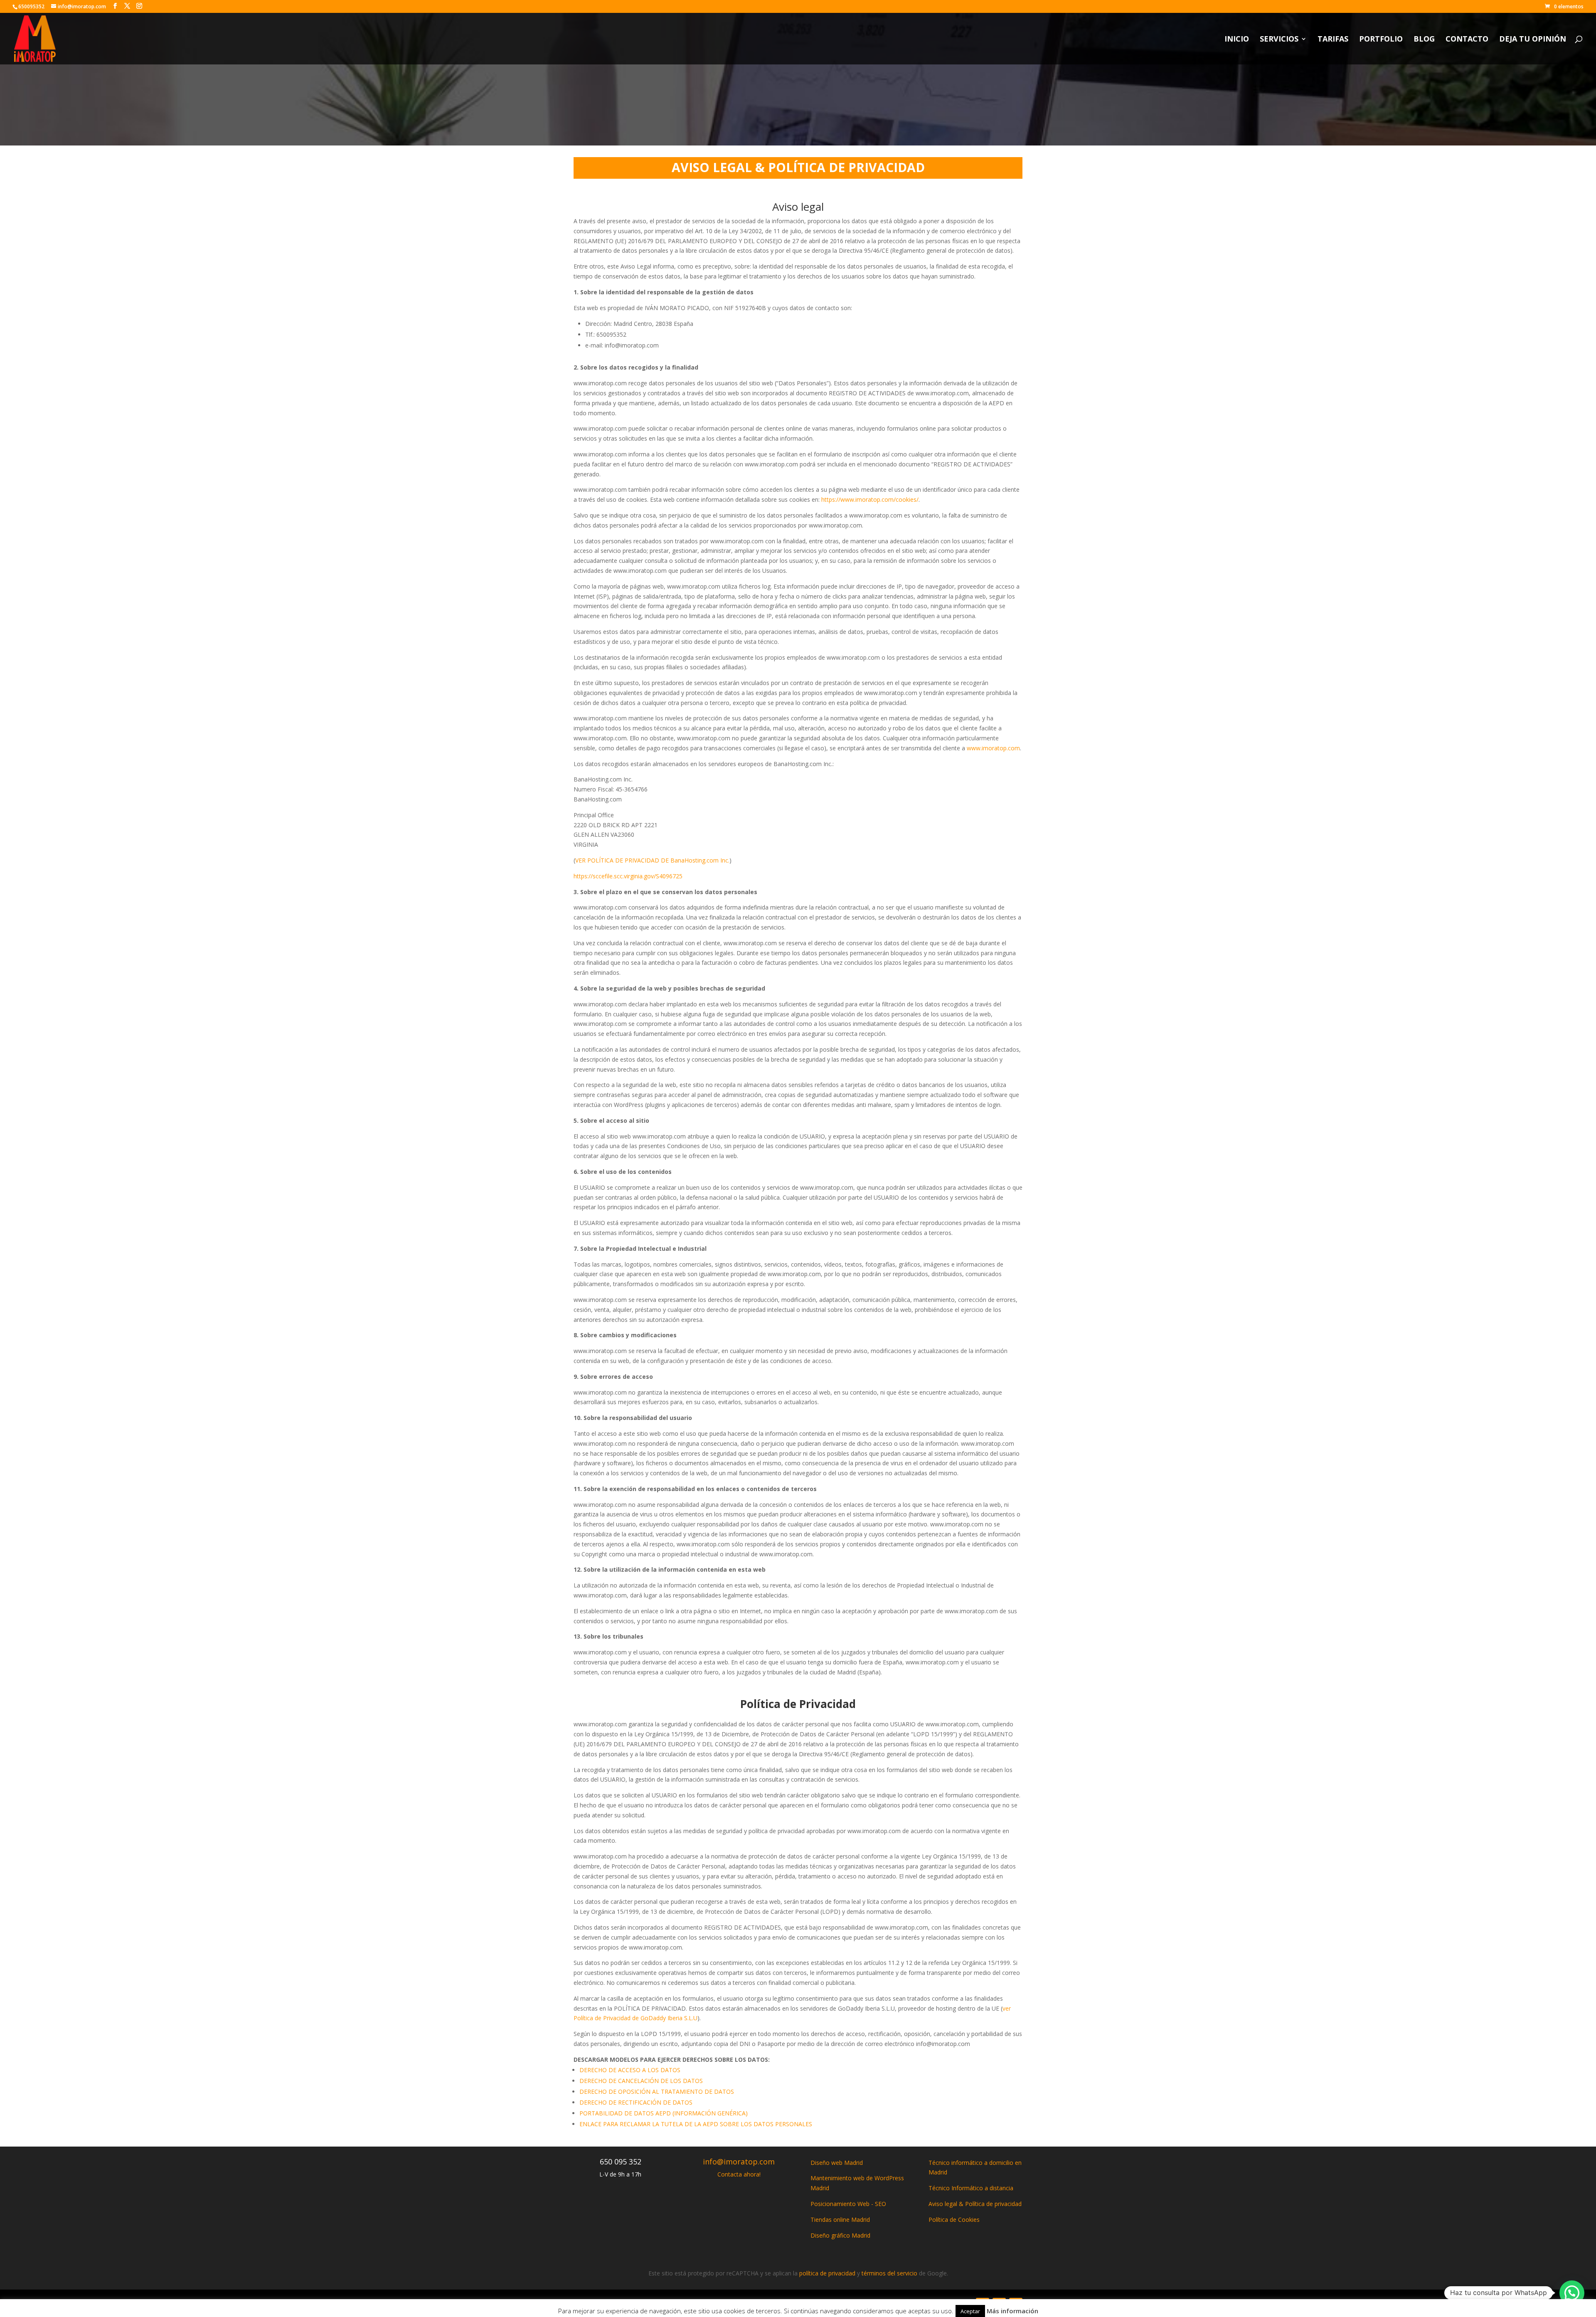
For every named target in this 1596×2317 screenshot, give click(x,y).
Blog (1424, 40)
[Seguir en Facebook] (983, 2305)
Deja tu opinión (1533, 40)
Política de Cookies (954, 2220)
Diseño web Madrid (837, 2163)
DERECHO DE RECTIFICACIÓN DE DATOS (636, 2102)
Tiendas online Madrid (840, 2220)
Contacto (1467, 40)
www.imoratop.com (993, 748)
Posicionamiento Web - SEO (848, 2204)
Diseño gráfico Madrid (840, 2235)
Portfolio (1381, 40)
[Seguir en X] (999, 2305)
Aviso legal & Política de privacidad (975, 2204)
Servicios (1279, 40)
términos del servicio (889, 2273)
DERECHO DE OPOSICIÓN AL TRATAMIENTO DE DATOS (657, 2091)
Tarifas (1333, 40)
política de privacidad (827, 2273)
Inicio (1237, 40)
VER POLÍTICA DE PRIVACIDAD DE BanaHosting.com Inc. (652, 860)
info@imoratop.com (739, 2162)
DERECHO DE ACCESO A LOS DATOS (630, 2070)
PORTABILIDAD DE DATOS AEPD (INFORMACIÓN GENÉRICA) (664, 2113)
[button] (1572, 2293)
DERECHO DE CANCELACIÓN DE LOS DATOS (641, 2081)
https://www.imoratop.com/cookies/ (870, 499)
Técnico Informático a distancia (971, 2188)
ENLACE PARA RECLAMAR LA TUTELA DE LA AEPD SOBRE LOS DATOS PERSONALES (696, 2124)
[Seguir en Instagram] (1016, 2305)
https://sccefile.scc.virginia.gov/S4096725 (628, 876)
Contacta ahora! (739, 2174)
